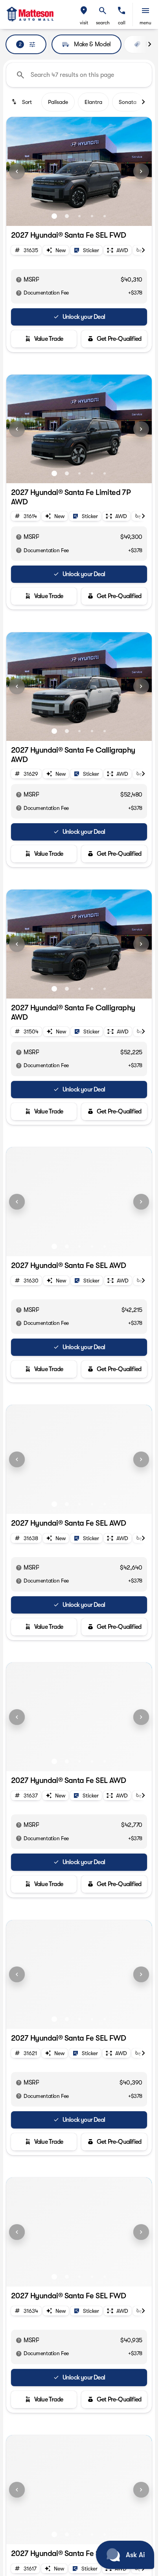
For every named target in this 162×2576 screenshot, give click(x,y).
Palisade (58, 102)
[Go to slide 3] (79, 216)
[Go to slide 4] (92, 216)
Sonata (128, 102)
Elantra (93, 102)
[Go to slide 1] (54, 216)
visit (84, 23)
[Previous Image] (17, 171)
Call (122, 23)
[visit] (84, 11)
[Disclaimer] (19, 280)
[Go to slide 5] (105, 216)
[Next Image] (141, 171)
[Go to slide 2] (67, 216)
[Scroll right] (149, 44)
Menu (145, 23)
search (103, 23)
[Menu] (145, 11)
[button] (84, 15)
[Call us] (121, 11)
